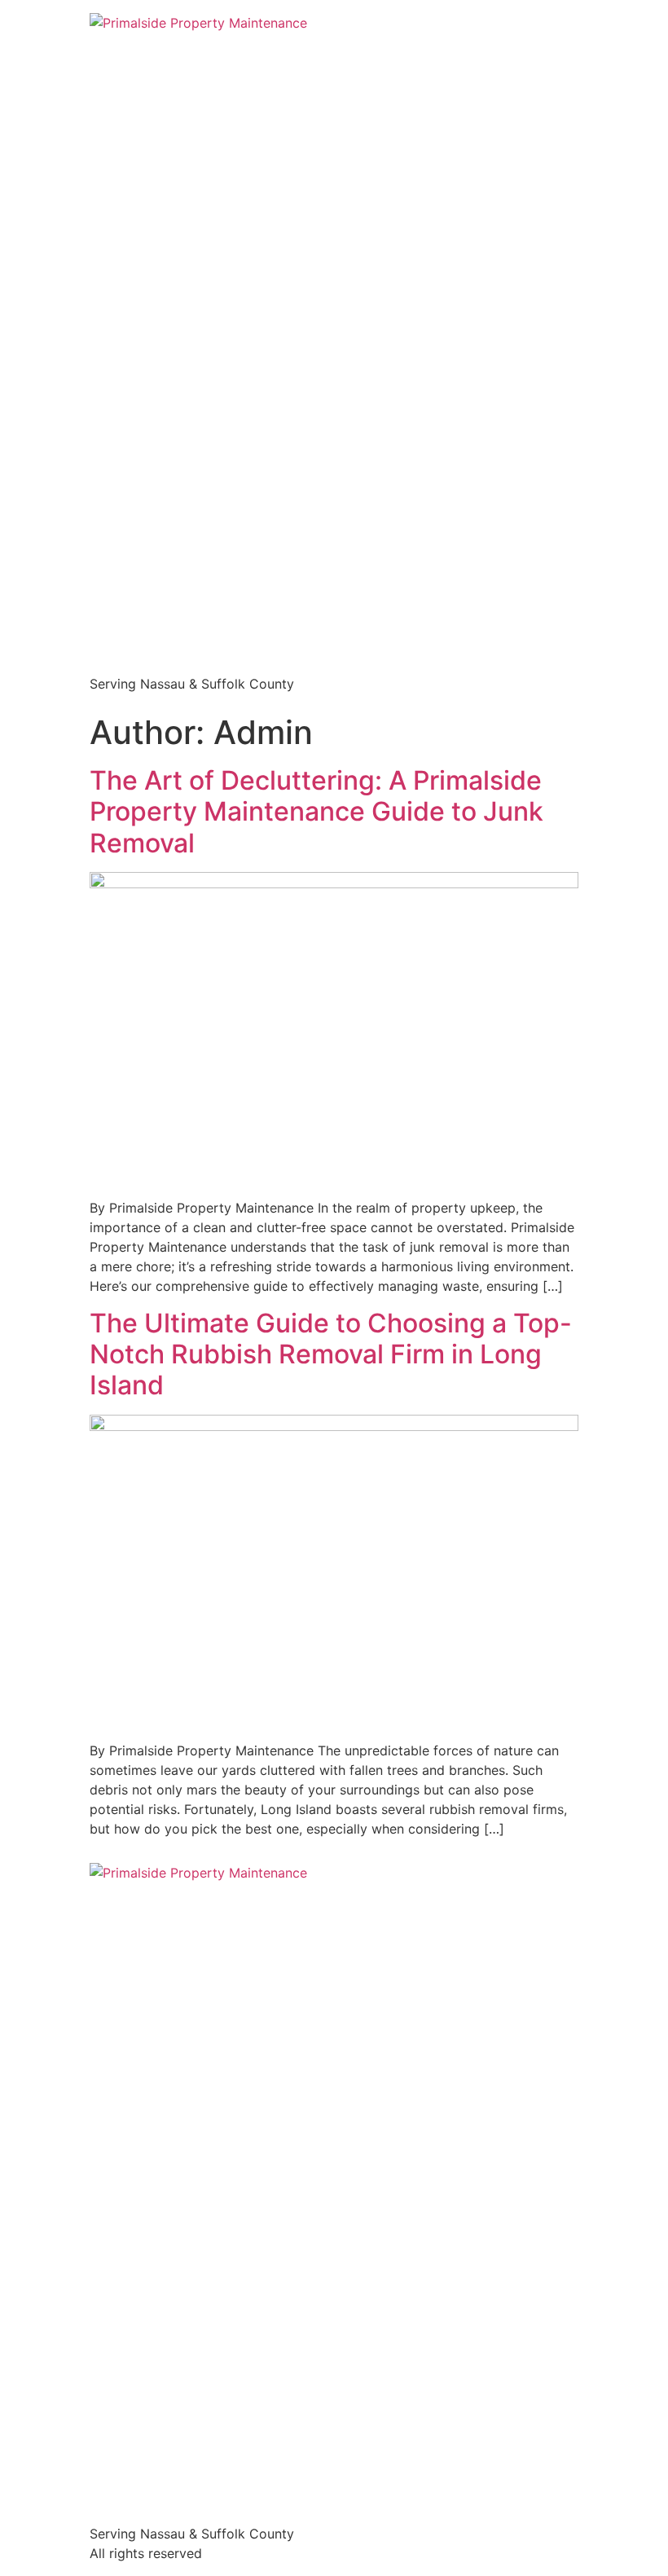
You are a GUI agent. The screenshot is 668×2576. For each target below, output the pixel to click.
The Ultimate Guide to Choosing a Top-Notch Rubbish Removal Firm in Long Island (331, 1354)
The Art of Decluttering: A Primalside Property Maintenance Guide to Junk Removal (316, 812)
